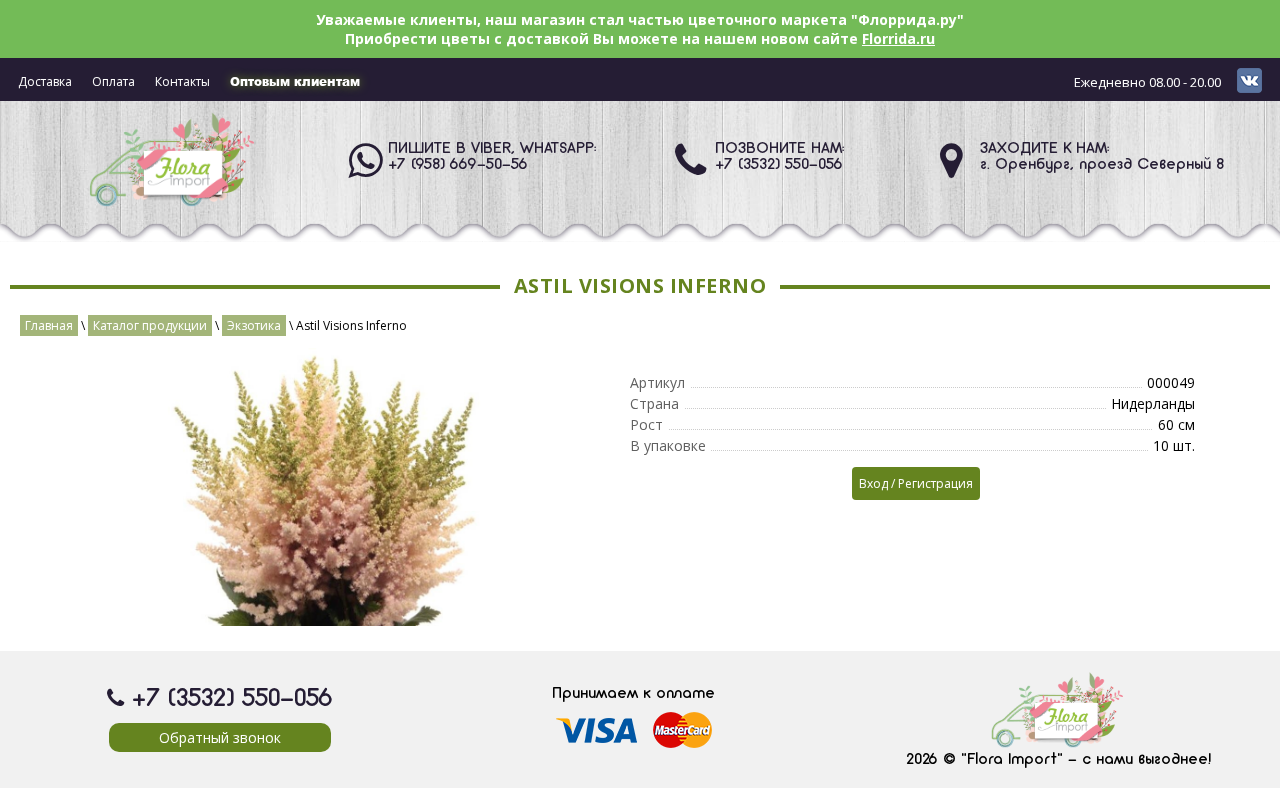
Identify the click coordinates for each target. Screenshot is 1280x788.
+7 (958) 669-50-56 (458, 165)
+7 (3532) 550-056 (779, 165)
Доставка (45, 81)
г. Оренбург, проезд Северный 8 (1102, 165)
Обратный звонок (220, 737)
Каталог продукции (150, 325)
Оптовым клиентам (295, 81)
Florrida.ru (898, 38)
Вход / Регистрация (916, 483)
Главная (49, 325)
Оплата (113, 81)
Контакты (182, 81)
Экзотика (254, 325)
